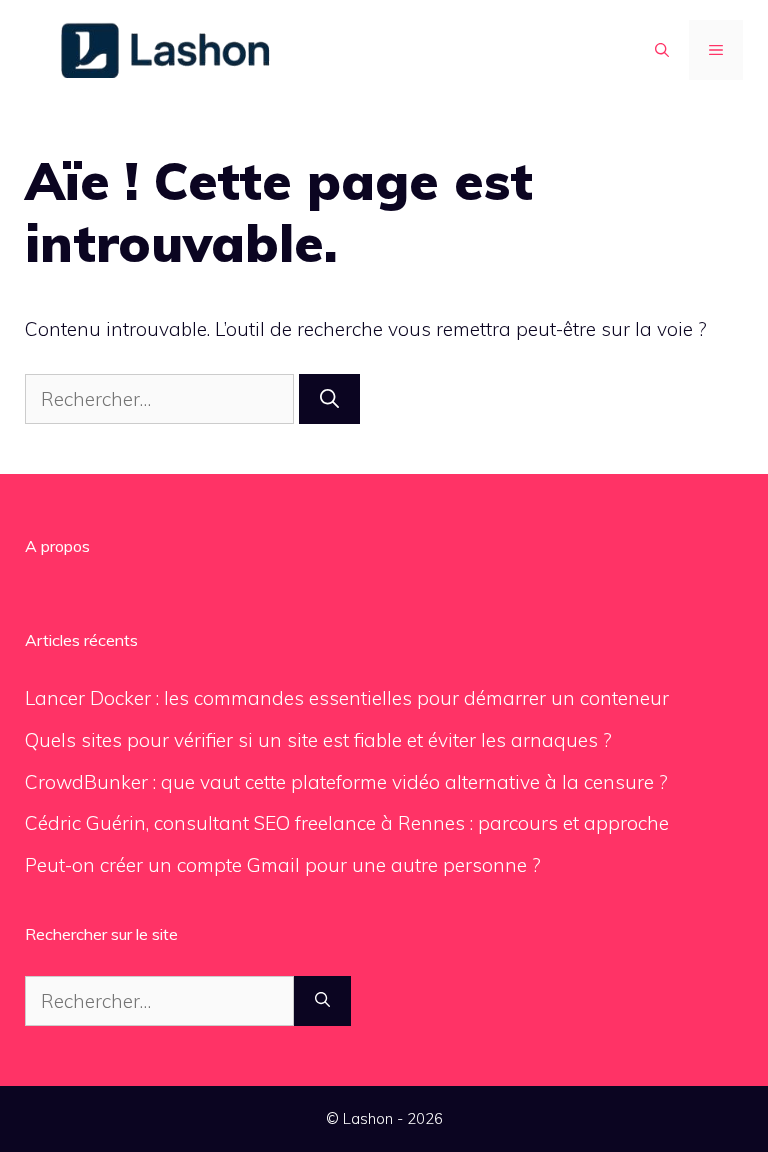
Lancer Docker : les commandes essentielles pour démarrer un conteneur (347, 698)
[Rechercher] (329, 399)
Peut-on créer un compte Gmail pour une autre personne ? (283, 865)
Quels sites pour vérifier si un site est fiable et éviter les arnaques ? (318, 740)
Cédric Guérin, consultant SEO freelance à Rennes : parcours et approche (347, 823)
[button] (662, 50)
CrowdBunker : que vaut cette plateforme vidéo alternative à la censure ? (346, 782)
